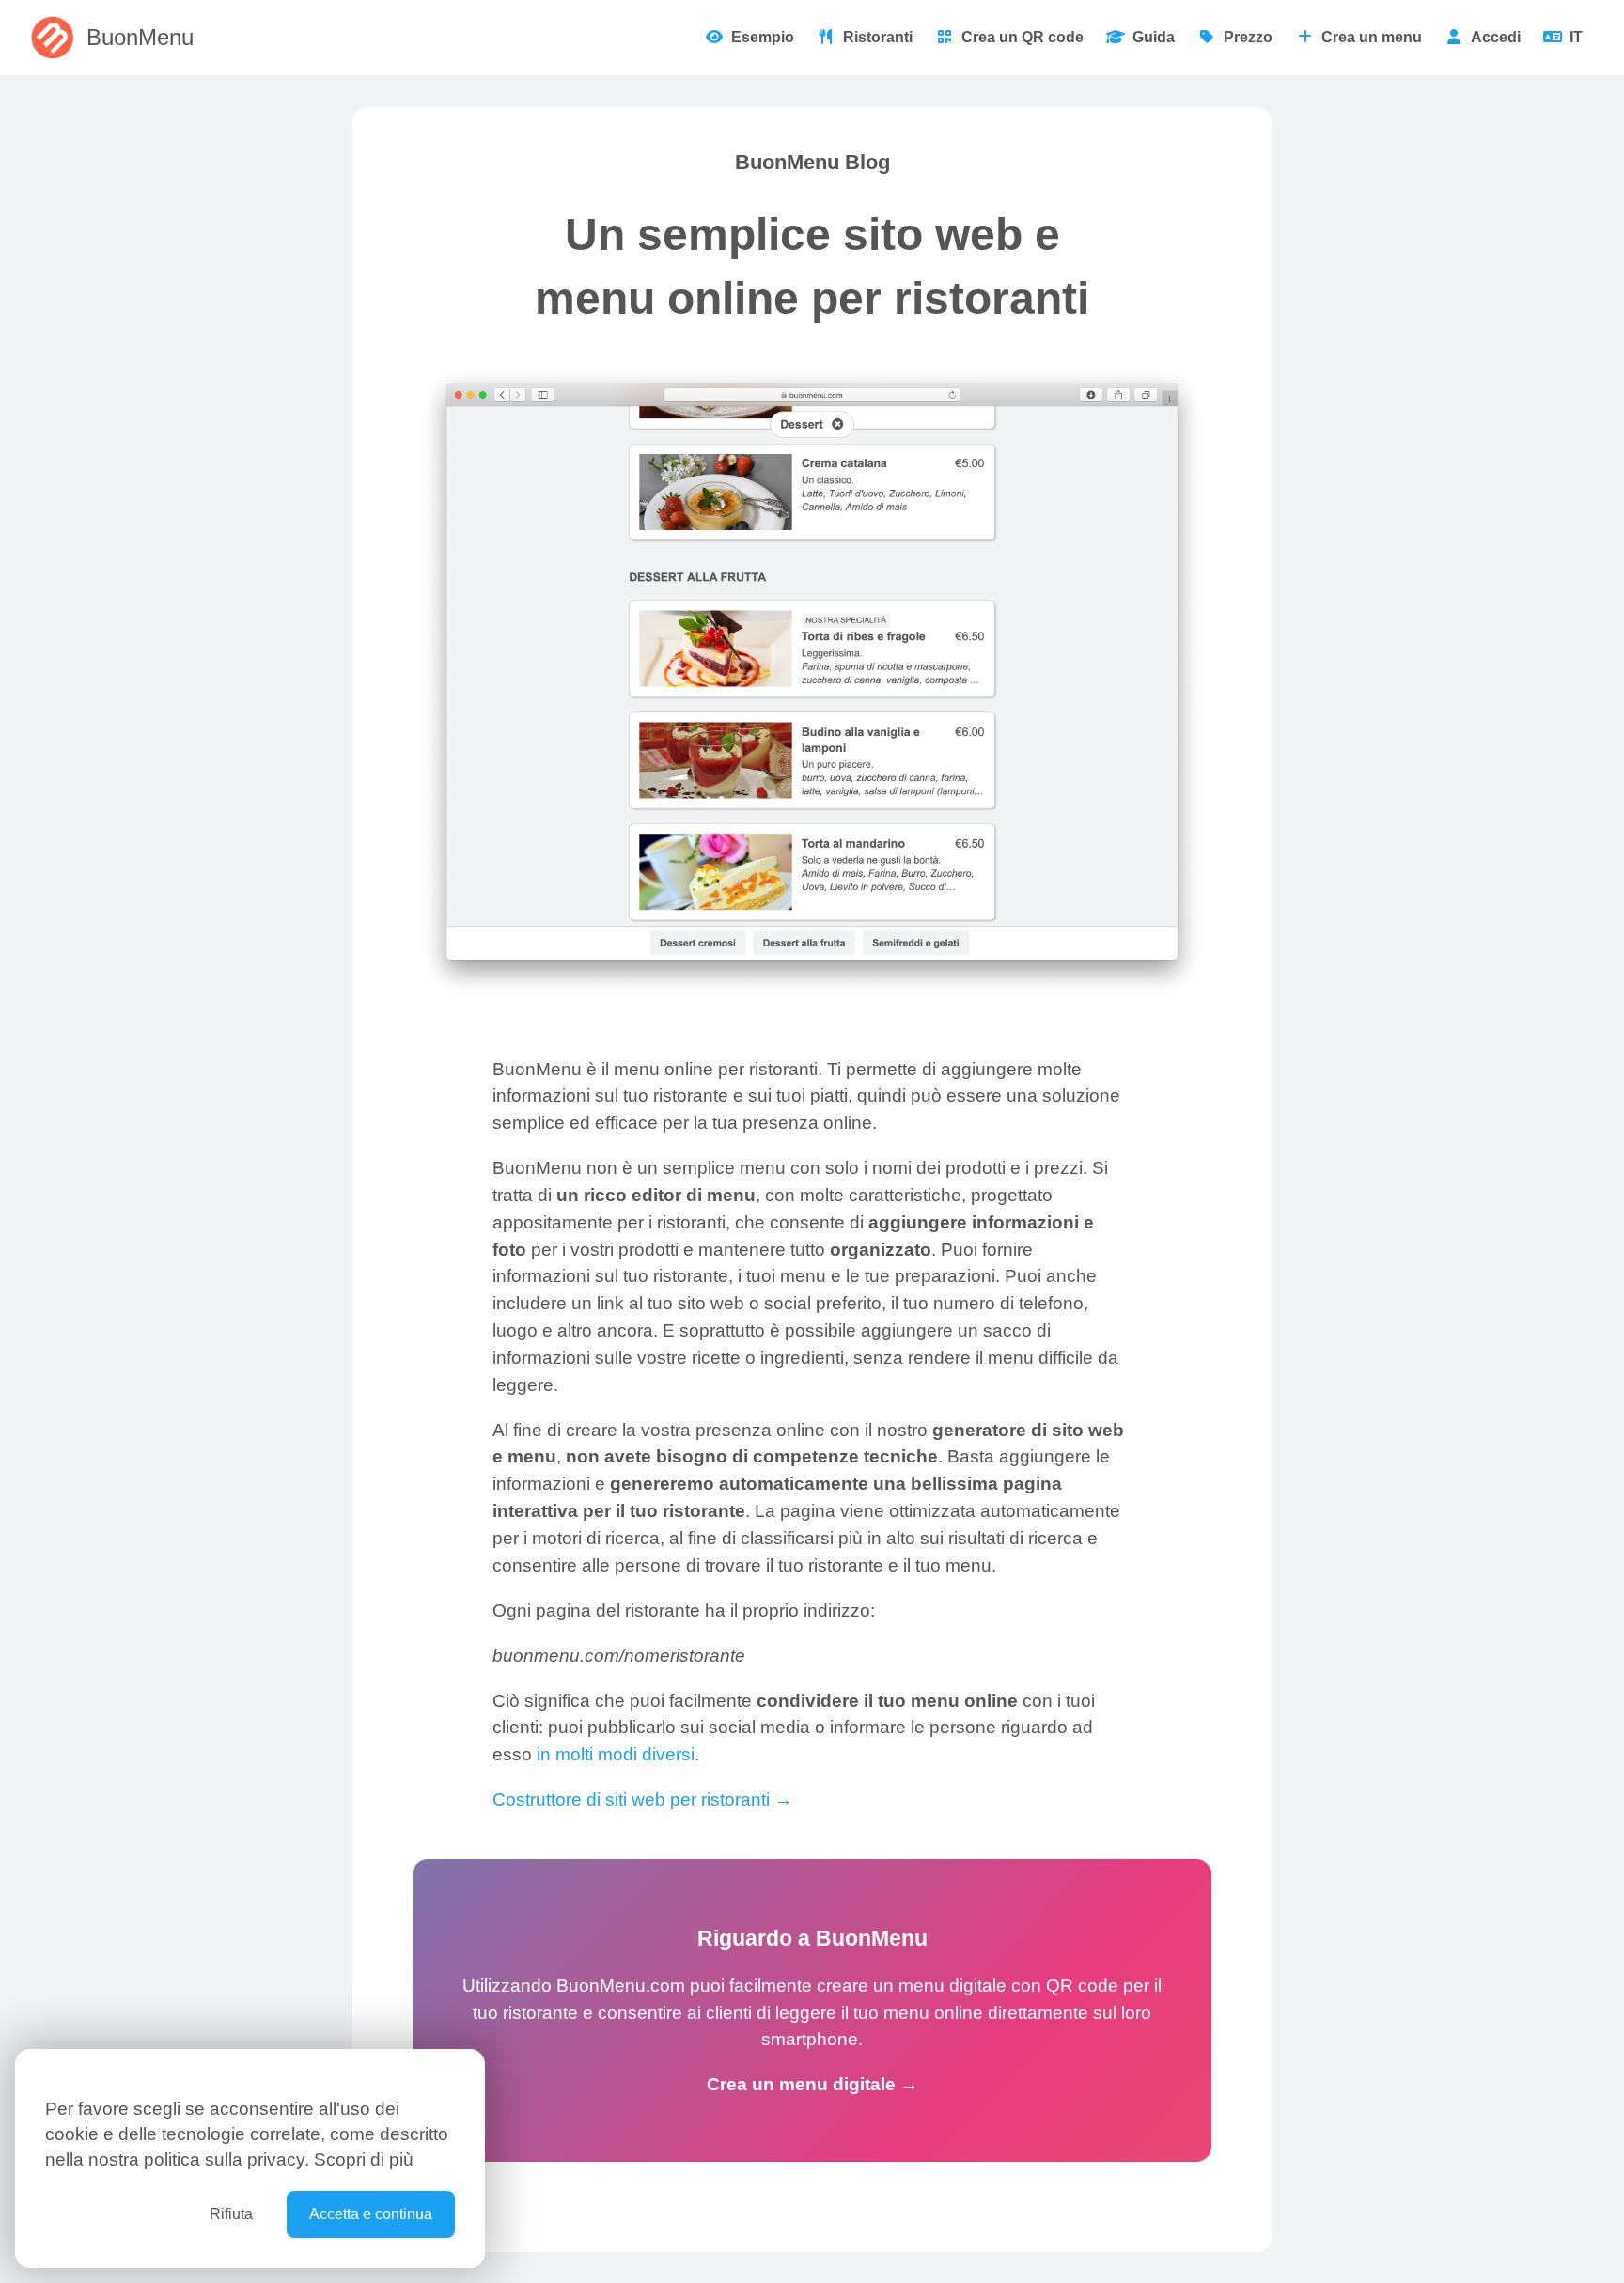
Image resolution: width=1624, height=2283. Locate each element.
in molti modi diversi (616, 1754)
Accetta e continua (371, 2214)
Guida (1154, 37)
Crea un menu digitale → (812, 2084)
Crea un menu (1372, 37)
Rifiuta (231, 2214)
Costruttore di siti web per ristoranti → (642, 1799)
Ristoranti (878, 37)
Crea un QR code (1023, 37)
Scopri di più (364, 2159)
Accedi (1496, 37)
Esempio (763, 37)
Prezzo (1248, 37)
